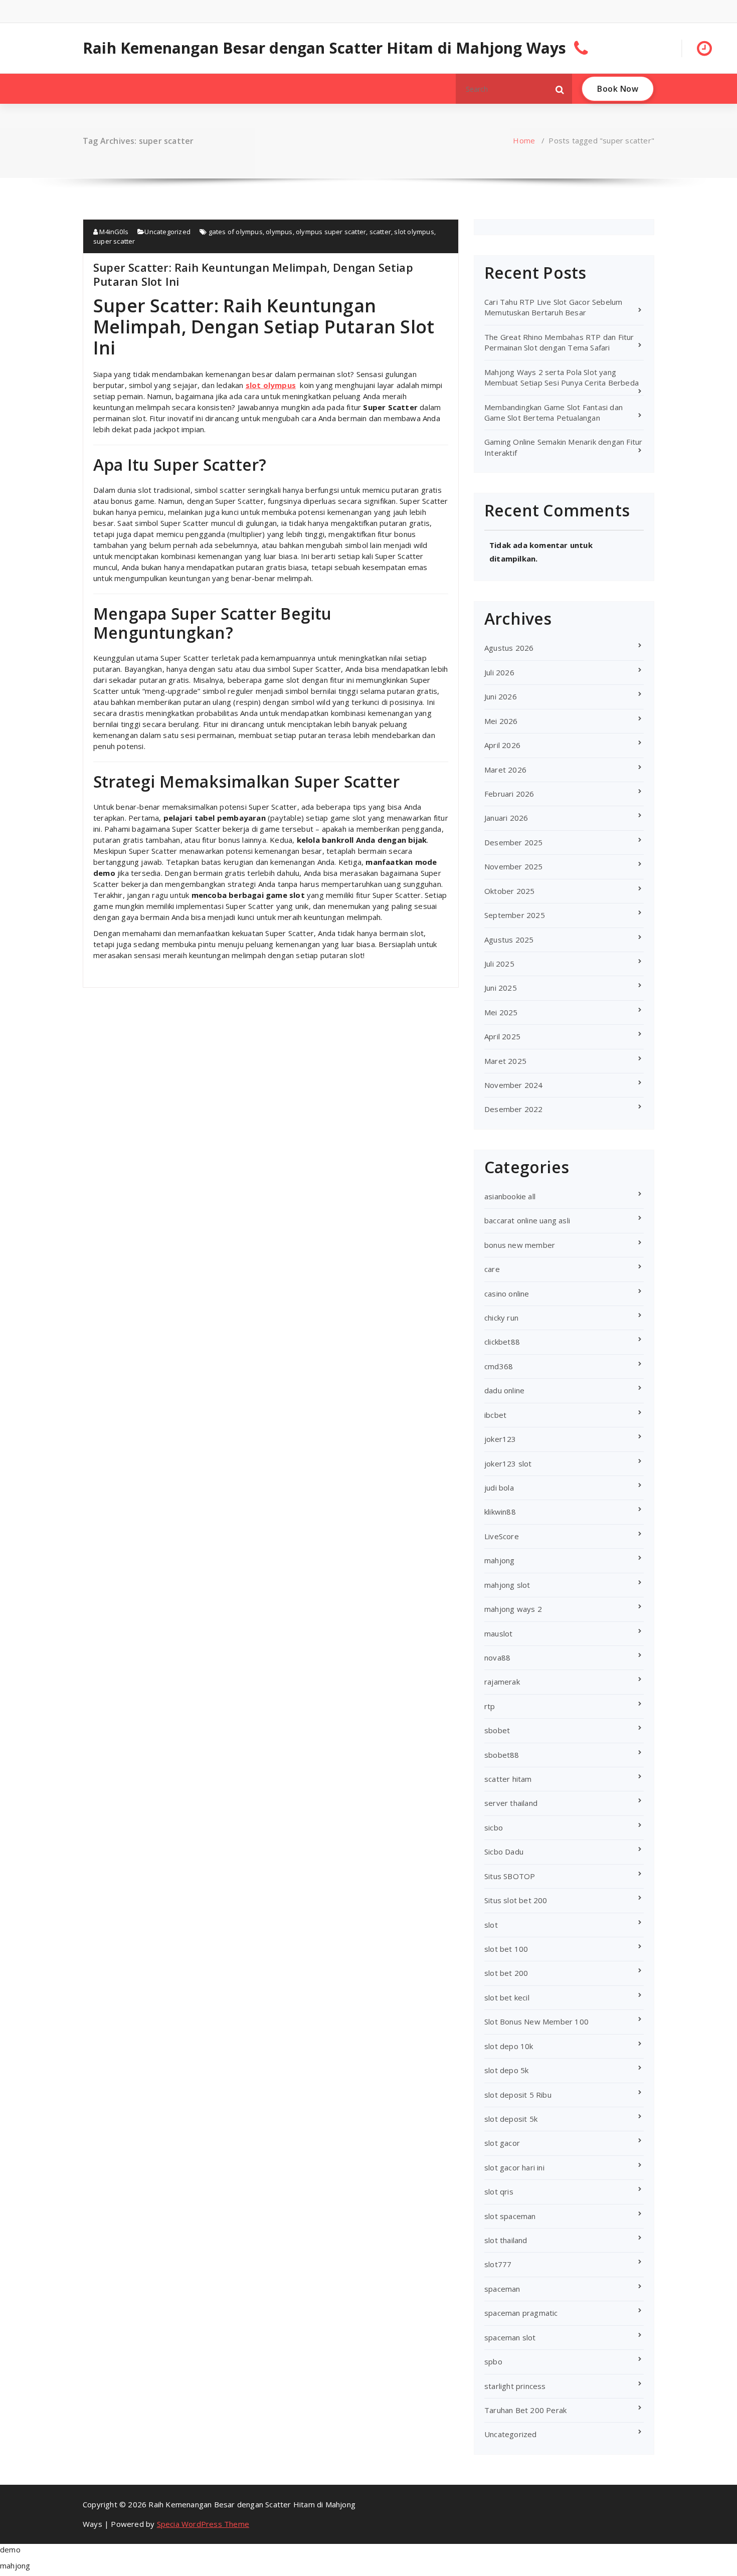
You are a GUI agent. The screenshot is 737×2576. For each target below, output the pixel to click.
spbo (493, 2361)
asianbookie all (510, 1196)
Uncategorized (167, 232)
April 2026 (502, 745)
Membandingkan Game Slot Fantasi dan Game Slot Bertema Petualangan (554, 412)
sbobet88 (502, 1755)
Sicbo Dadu (504, 1852)
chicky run (501, 1318)
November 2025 (514, 866)
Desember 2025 (514, 842)
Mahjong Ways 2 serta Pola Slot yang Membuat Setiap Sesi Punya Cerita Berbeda (562, 377)
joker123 (500, 1439)
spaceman (502, 2289)
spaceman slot (510, 2337)
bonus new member (520, 1245)
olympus (279, 232)
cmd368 (499, 1366)
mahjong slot (507, 1585)
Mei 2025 (501, 1012)
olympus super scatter (331, 232)
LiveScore (502, 1536)
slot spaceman (510, 2216)
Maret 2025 (505, 1061)
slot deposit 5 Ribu (518, 2095)
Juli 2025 (499, 964)
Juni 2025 (501, 988)
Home (524, 140)
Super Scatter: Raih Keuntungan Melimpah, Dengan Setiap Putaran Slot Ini (253, 274)
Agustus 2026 (509, 648)
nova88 (497, 1658)
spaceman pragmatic (521, 2313)
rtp (490, 1706)
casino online (507, 1294)
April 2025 (502, 1036)
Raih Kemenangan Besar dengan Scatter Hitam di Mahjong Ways (325, 48)
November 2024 (514, 1085)
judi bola (499, 1488)
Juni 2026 (501, 696)
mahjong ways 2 (513, 1609)
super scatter (114, 241)
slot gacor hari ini (514, 2167)
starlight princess (515, 2386)
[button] (560, 89)
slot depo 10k (509, 2046)
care (492, 1269)
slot (491, 1925)
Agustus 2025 (509, 940)
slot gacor (502, 2143)
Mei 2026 (501, 721)
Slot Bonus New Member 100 (536, 2021)
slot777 (498, 2264)
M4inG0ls (113, 232)
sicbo (494, 1827)
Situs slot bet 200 (516, 1900)
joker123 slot (508, 1463)
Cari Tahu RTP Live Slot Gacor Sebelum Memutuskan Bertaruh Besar (553, 307)
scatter (380, 232)
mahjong (499, 1560)
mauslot (498, 1633)
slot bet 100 (506, 1949)
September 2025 (515, 915)
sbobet (497, 1730)
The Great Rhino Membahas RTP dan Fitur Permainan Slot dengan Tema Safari (559, 342)
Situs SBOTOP (510, 1876)
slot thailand (506, 2240)
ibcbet (495, 1415)
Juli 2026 (499, 672)
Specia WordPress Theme (203, 2524)
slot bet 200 (506, 1973)
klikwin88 (500, 1512)
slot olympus (414, 232)
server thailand (511, 1803)
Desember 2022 (514, 1109)
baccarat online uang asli (527, 1220)
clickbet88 (502, 1342)
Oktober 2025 (509, 891)
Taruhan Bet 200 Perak (525, 2410)
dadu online (504, 1390)
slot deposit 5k (511, 2119)
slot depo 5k (506, 2070)
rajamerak (502, 1682)
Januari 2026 (506, 818)
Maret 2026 (505, 770)
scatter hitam (508, 1779)
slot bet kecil (507, 1997)
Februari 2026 (509, 794)
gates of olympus (236, 232)
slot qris (499, 2191)
